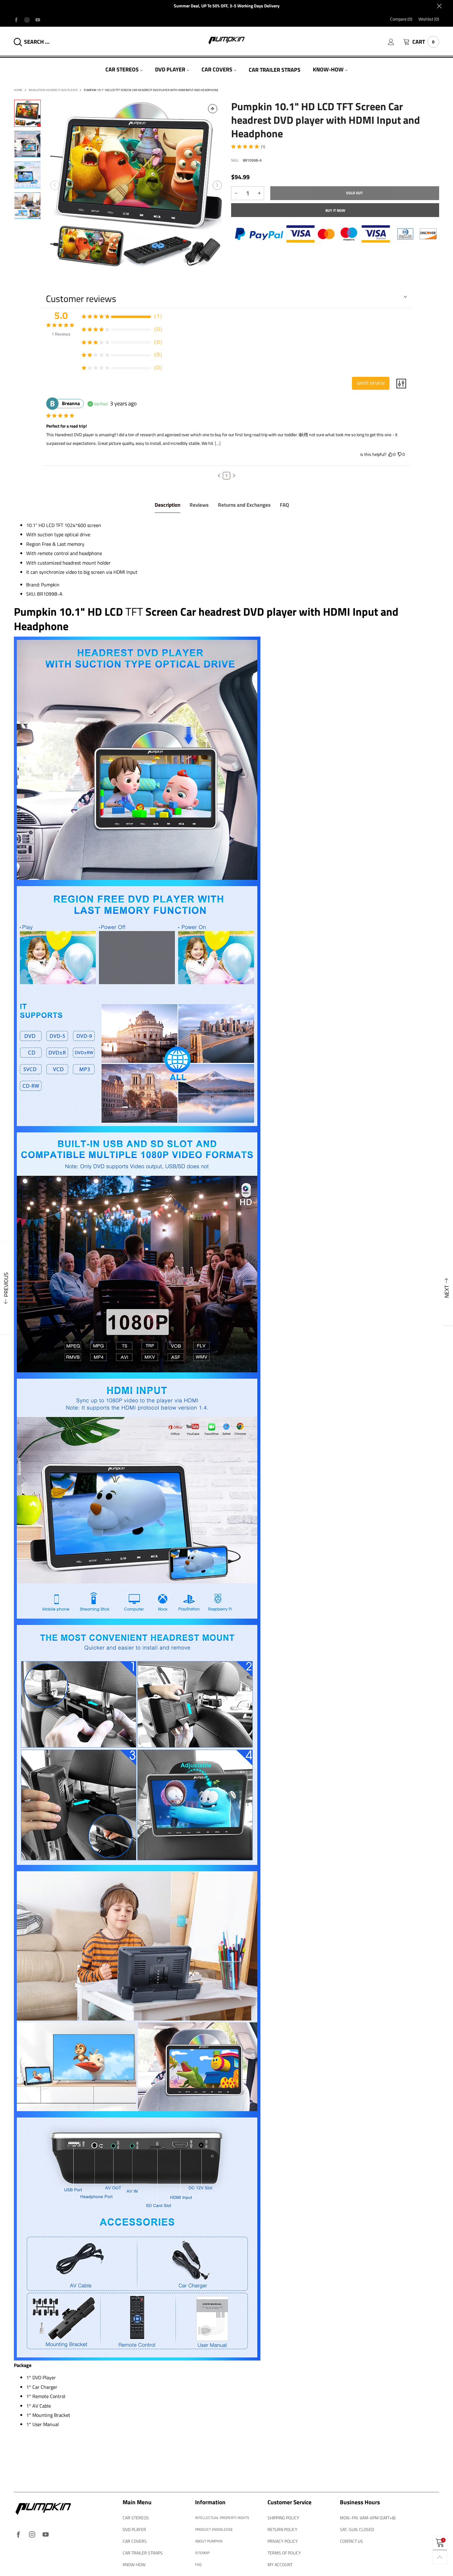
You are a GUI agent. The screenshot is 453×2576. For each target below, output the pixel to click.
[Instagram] (27, 19)
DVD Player (170, 69)
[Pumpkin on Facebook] (18, 2535)
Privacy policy (283, 2541)
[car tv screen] (27, 206)
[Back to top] (440, 2557)
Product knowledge (214, 2529)
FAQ (198, 2564)
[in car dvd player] (27, 175)
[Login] (396, 42)
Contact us (351, 2541)
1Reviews (61, 334)
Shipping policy (283, 2518)
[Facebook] (16, 19)
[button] (55, 185)
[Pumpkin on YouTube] (46, 2535)
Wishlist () (429, 19)
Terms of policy (284, 2553)
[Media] (213, 109)
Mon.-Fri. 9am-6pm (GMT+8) (368, 2518)
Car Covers (217, 69)
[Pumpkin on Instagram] (32, 2535)
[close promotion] (439, 6)
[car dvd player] (27, 144)
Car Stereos (122, 69)
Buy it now (335, 210)
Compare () (401, 19)
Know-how (328, 69)
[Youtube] (38, 19)
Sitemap (202, 2553)
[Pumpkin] (226, 40)
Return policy (282, 2529)
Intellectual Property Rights (222, 2518)
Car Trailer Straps (275, 70)
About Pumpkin (209, 2541)
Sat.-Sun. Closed (357, 2529)
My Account (280, 2564)
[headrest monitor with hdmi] (136, 185)
